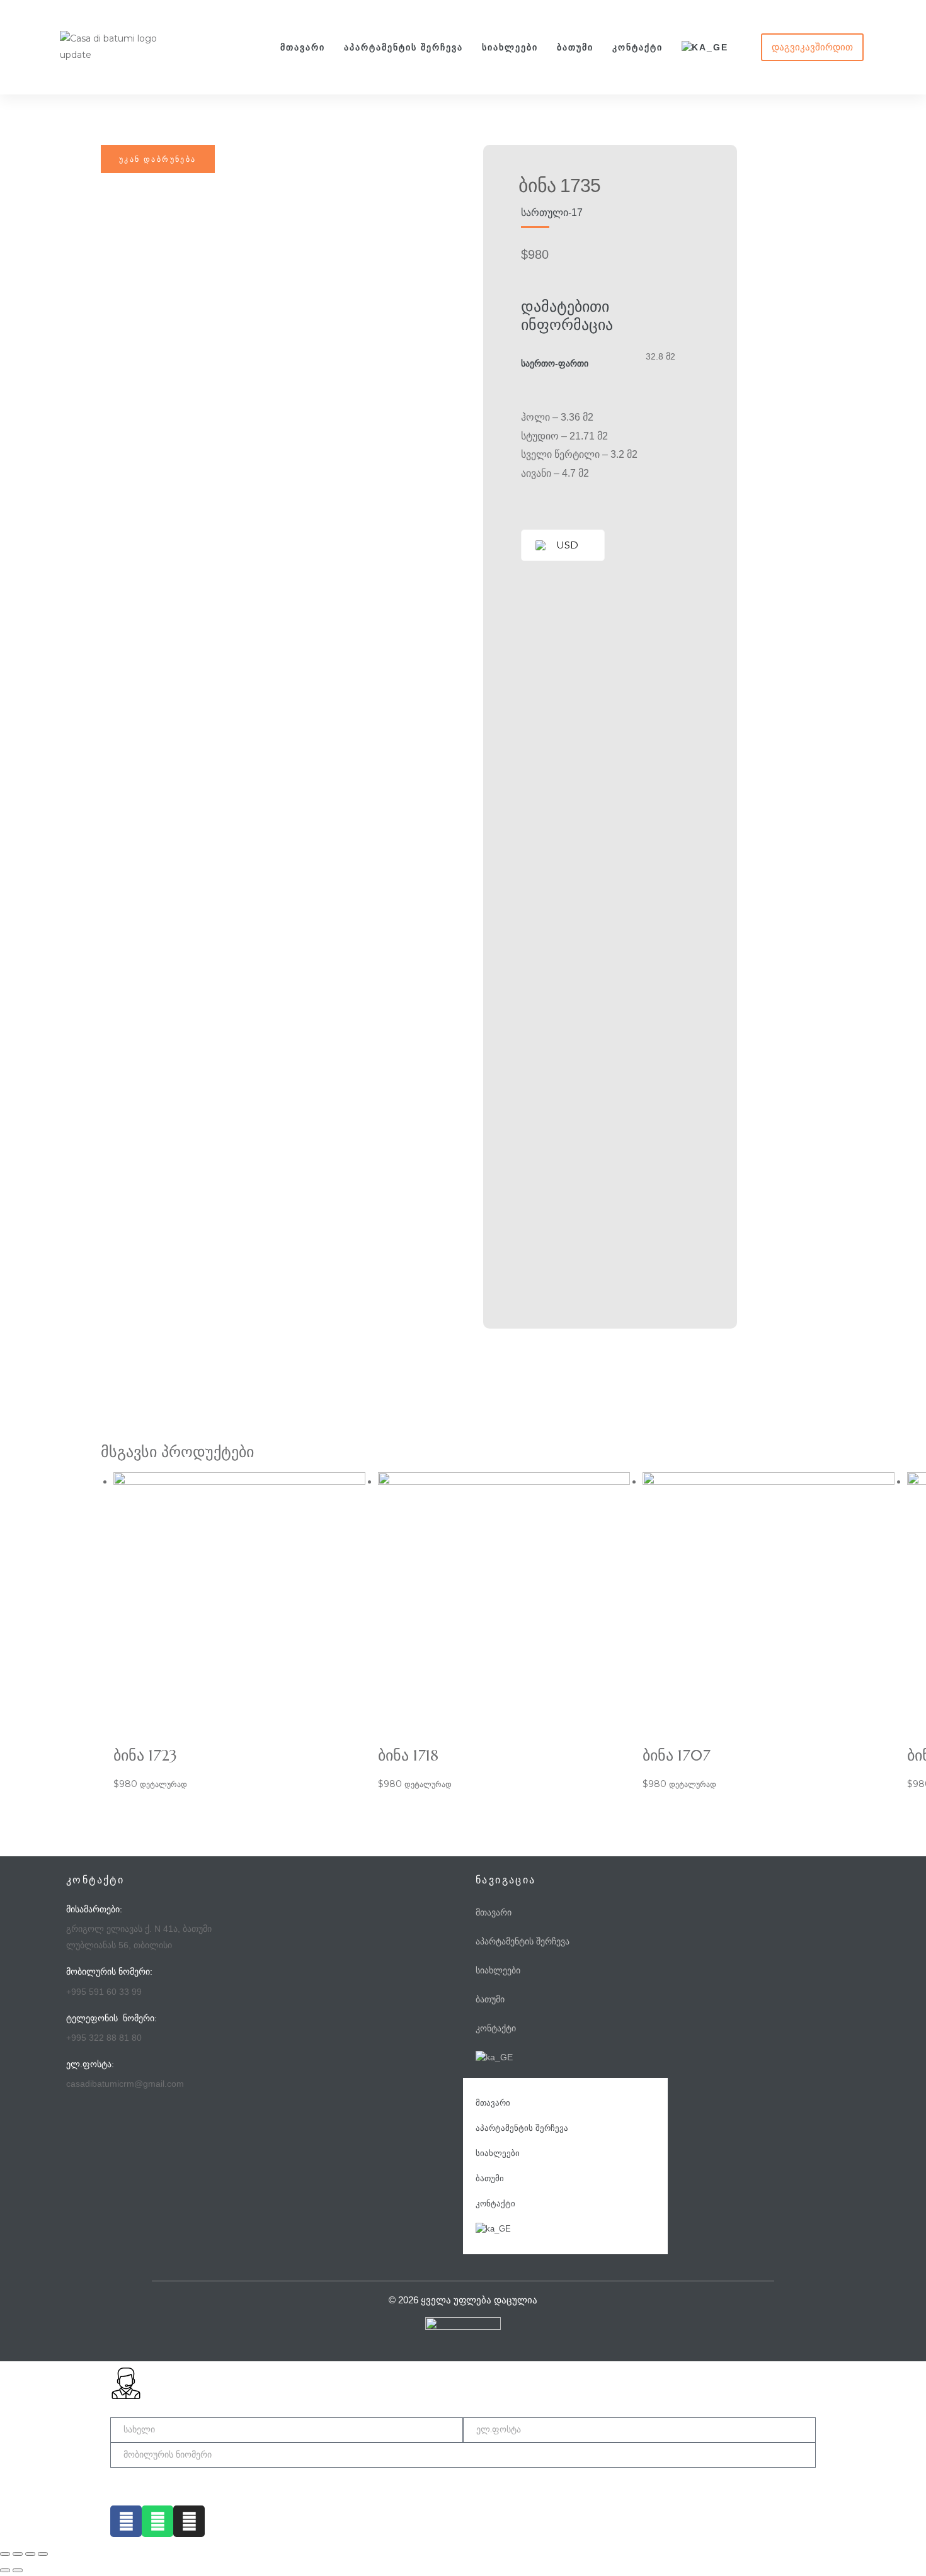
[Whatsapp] (157, 2521)
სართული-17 (552, 213)
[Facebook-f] (126, 2521)
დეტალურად (163, 1784)
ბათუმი (575, 47)
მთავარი (303, 47)
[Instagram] (189, 2521)
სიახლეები (510, 47)
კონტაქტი (637, 47)
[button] (812, 47)
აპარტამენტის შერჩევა (403, 47)
